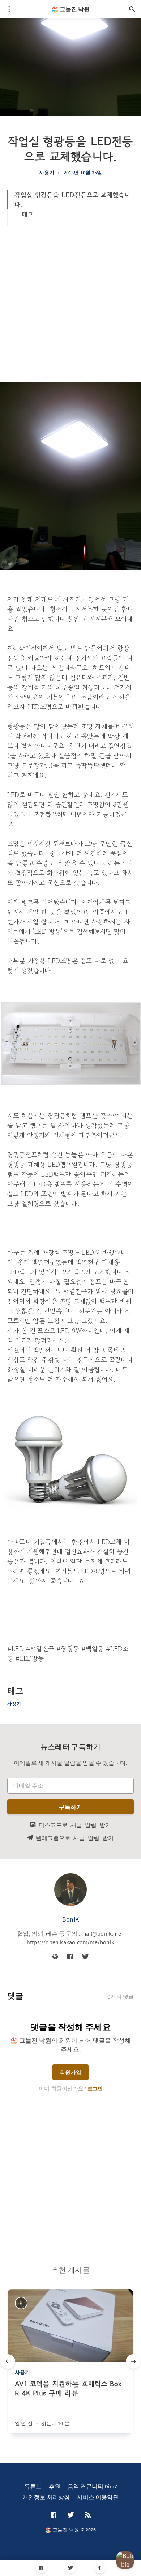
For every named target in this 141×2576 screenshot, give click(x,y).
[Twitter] (71, 2568)
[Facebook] (41, 2568)
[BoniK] (70, 1890)
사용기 (47, 173)
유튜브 (33, 2486)
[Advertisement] (70, 301)
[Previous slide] (8, 2361)
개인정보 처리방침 (46, 2497)
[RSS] (88, 2515)
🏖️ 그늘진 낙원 (70, 9)
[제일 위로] (100, 2568)
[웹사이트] (55, 1957)
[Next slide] (133, 2361)
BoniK (70, 1919)
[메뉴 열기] (9, 9)
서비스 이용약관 (98, 2497)
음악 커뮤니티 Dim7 (92, 2486)
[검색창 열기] (132, 9)
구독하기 (71, 1807)
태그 (27, 214)
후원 (55, 2486)
